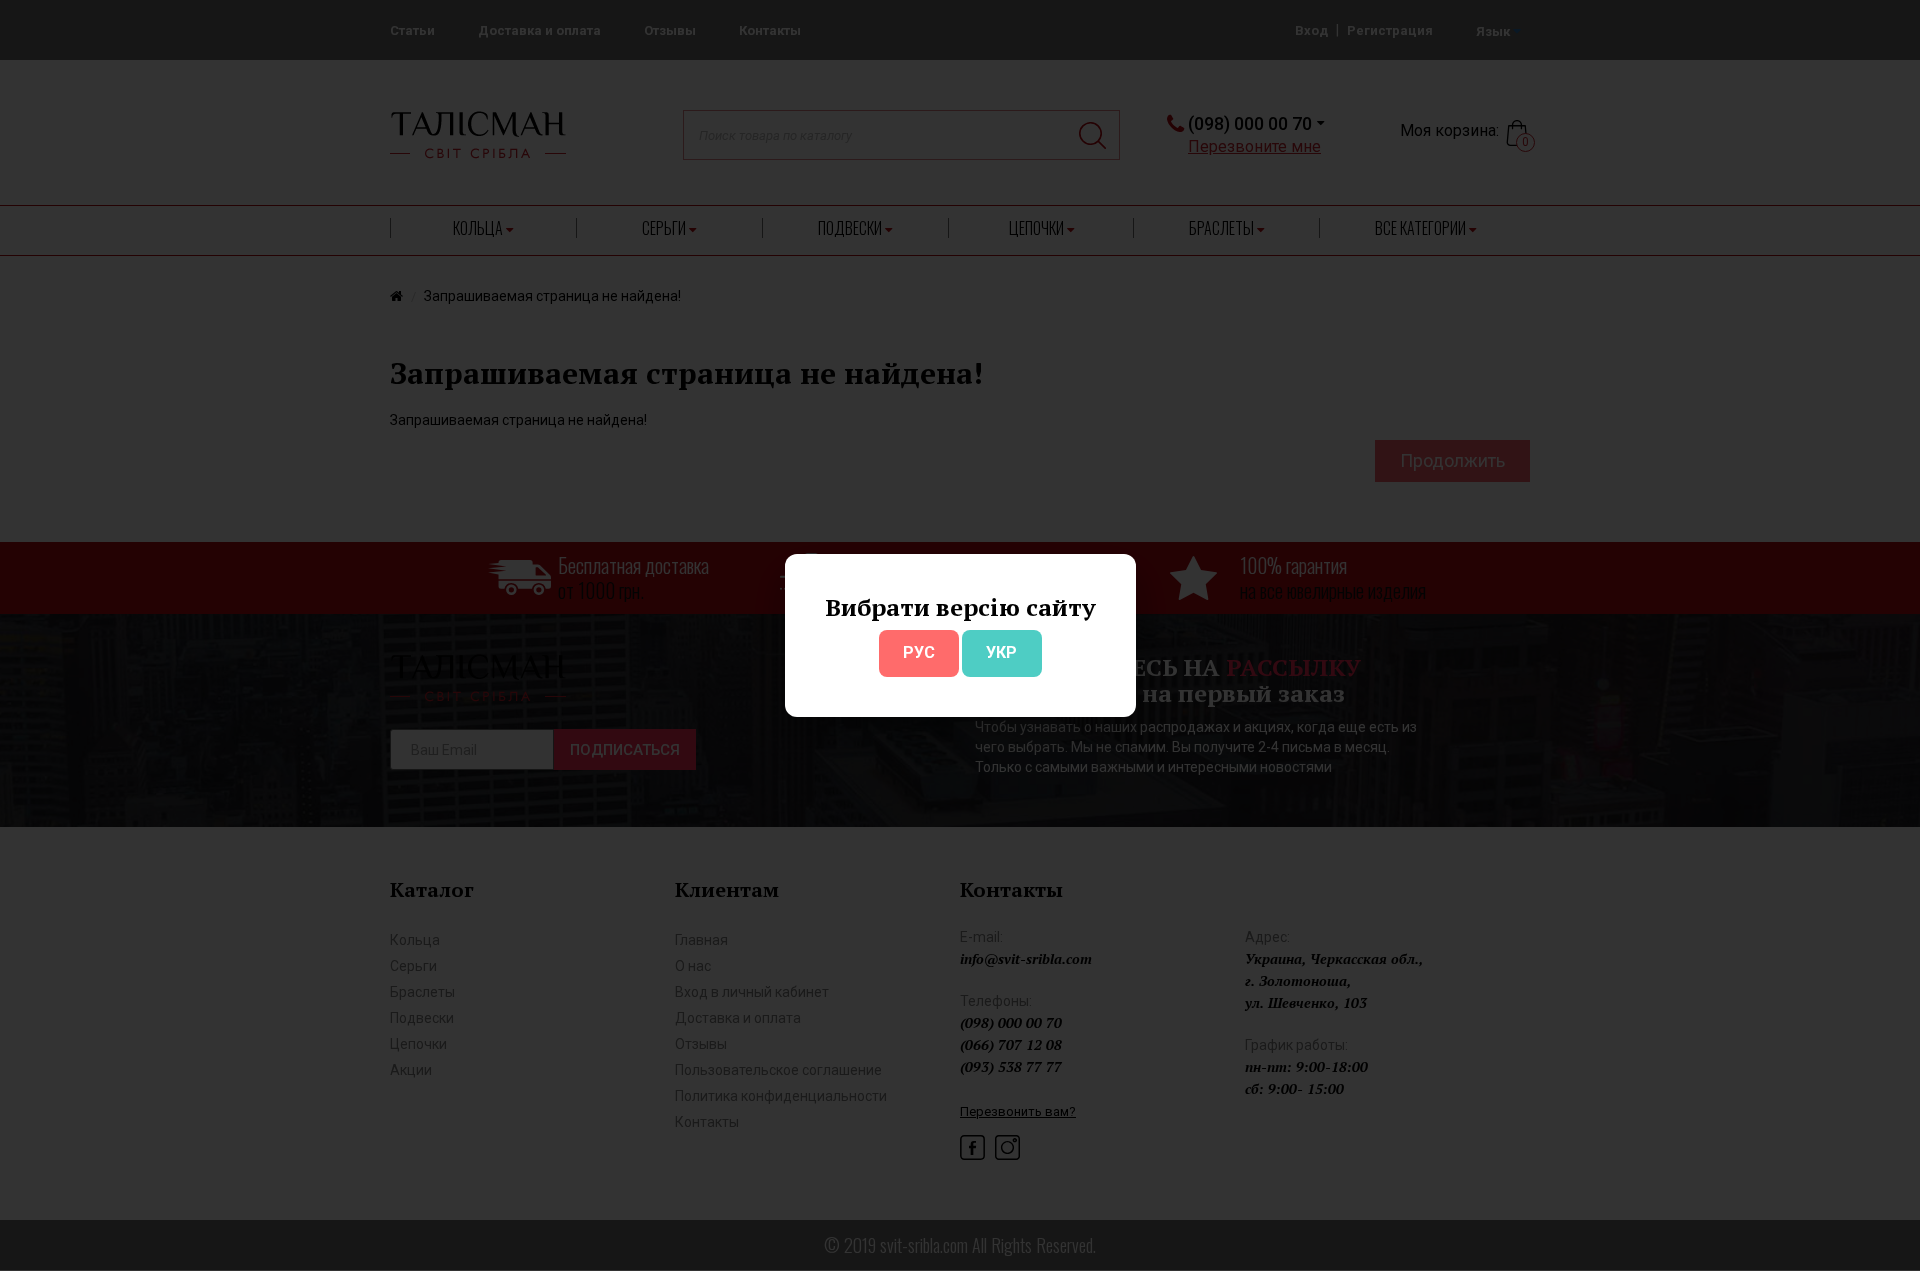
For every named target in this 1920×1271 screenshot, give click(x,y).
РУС (919, 652)
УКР (1001, 652)
